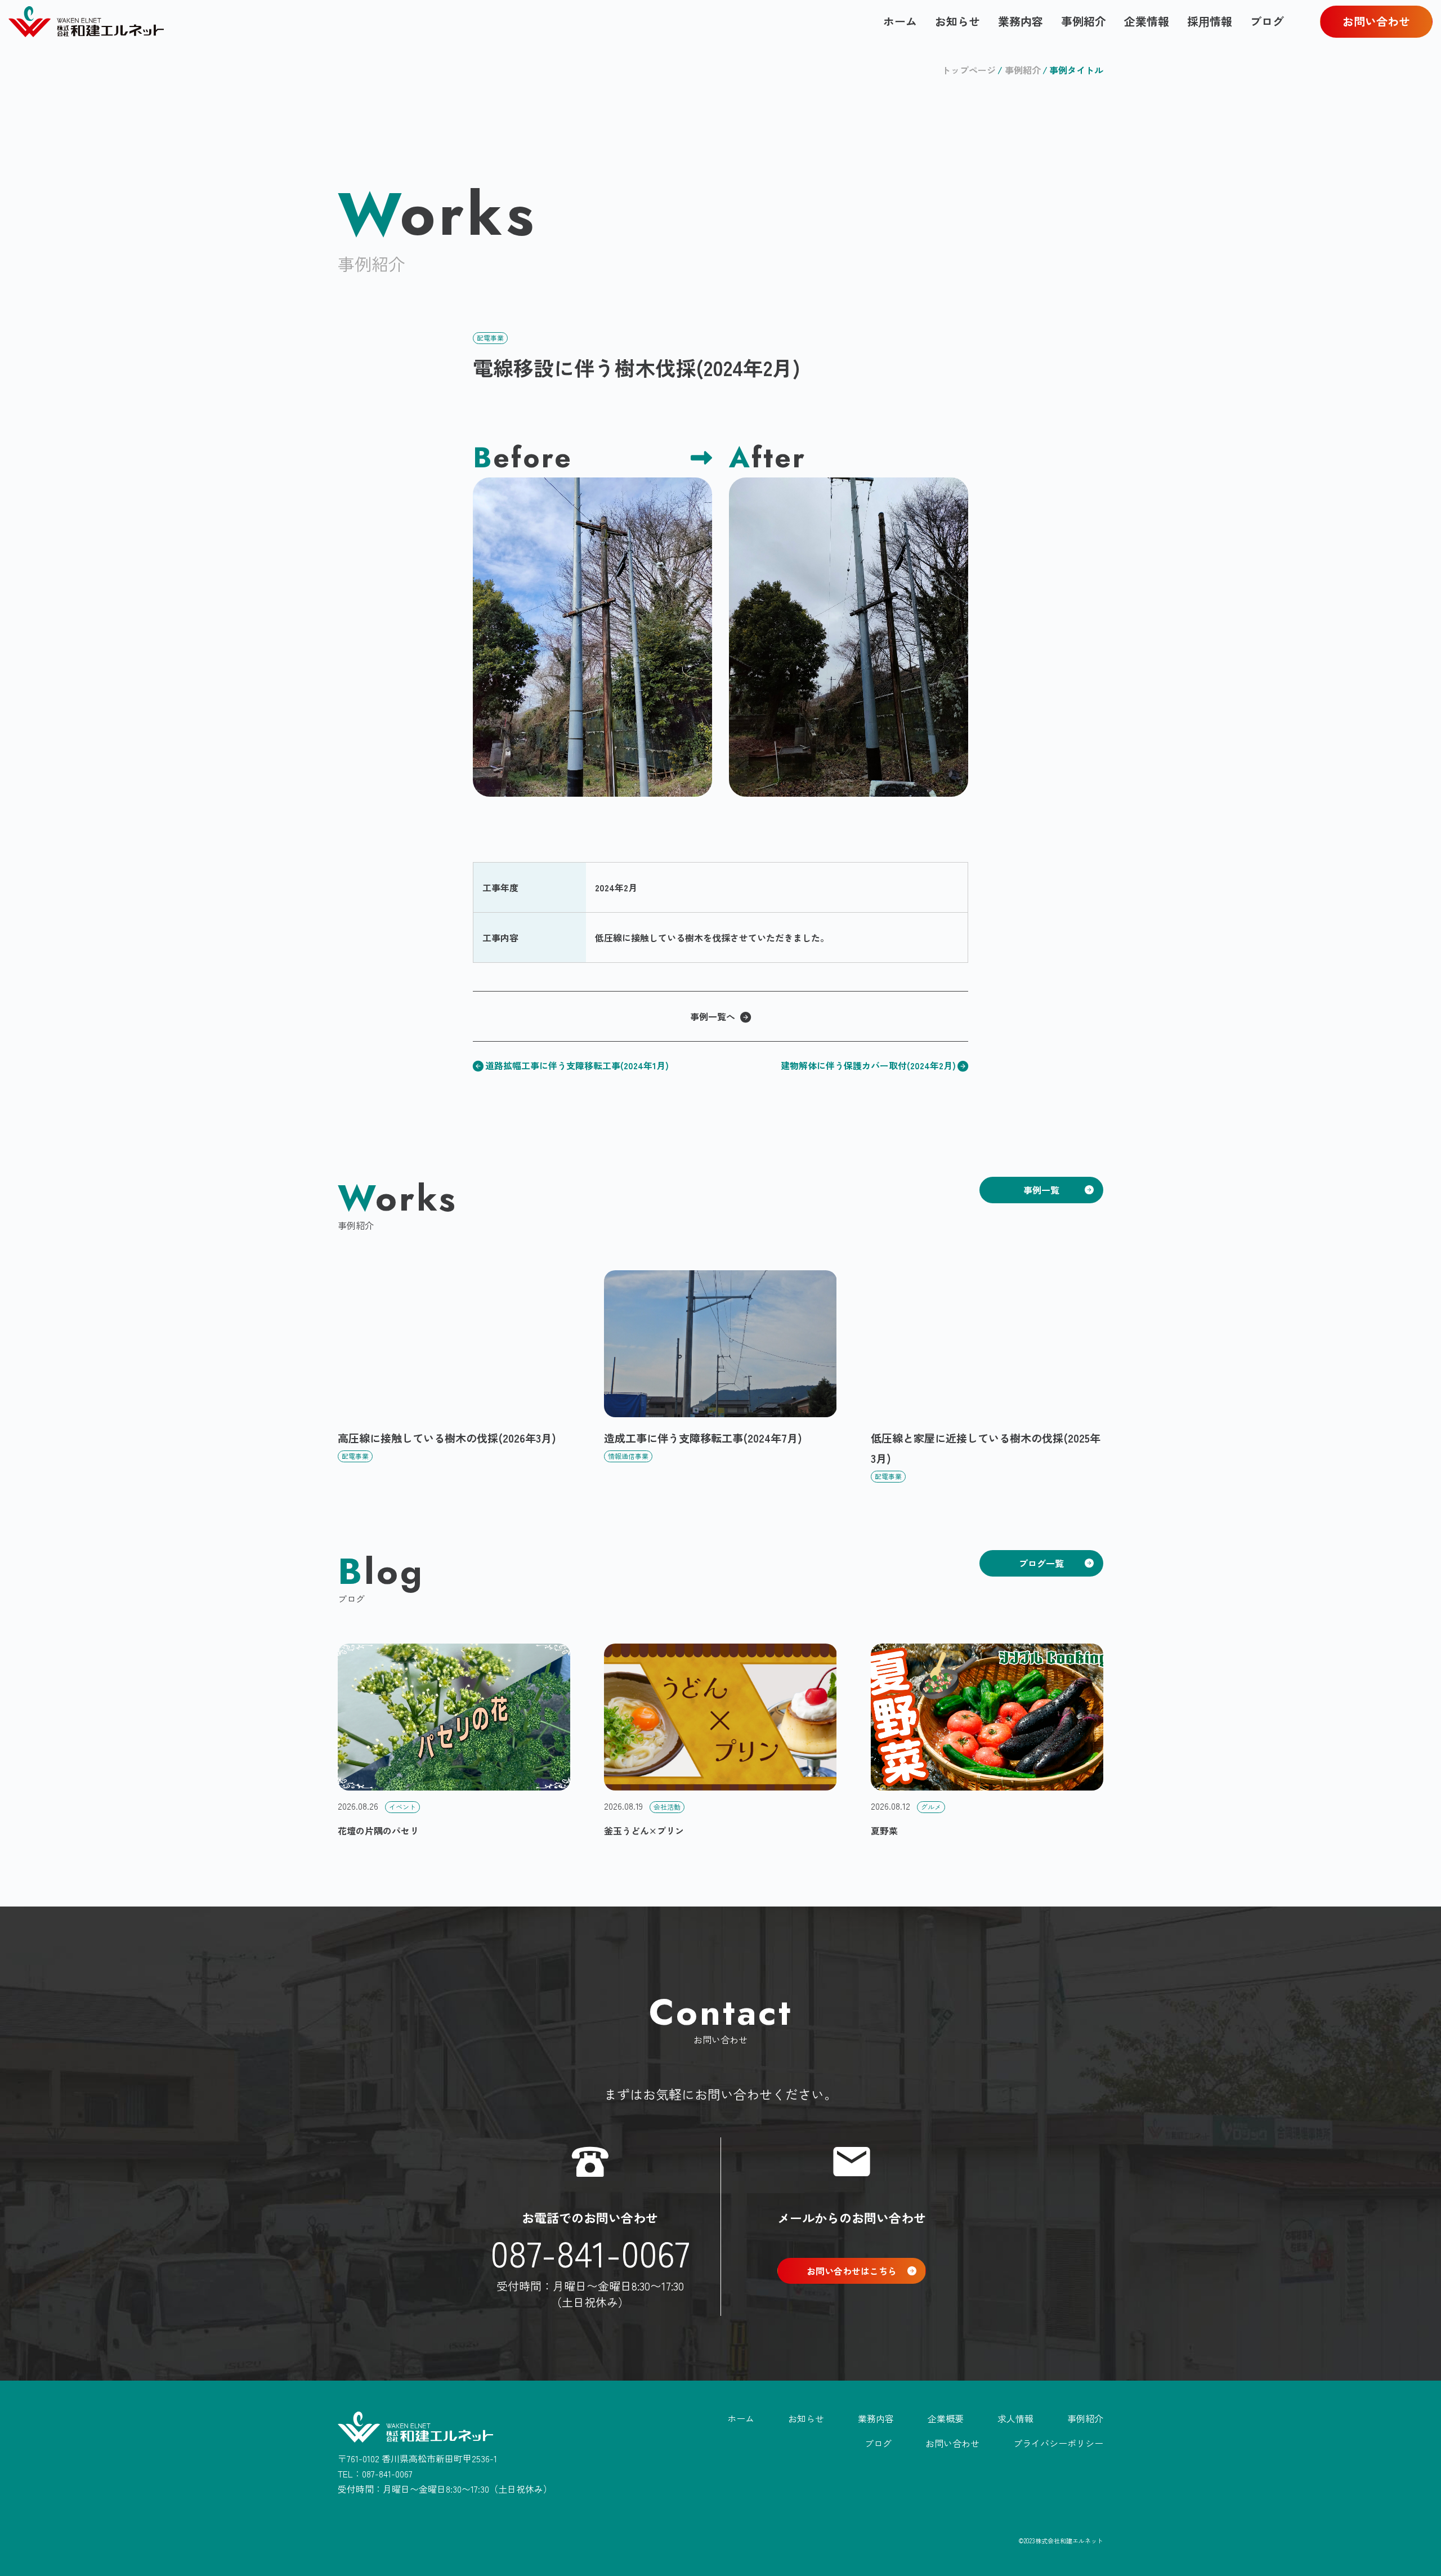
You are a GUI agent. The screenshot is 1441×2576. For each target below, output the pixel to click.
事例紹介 (1084, 21)
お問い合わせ (1376, 21)
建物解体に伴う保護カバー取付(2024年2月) (868, 1065)
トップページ (969, 70)
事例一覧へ (713, 1016)
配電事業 (490, 338)
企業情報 (1147, 21)
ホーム (900, 21)
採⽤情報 (1210, 21)
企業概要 (946, 2418)
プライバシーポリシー (1058, 2443)
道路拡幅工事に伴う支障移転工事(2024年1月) (577, 1065)
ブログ (1267, 21)
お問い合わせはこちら (852, 2271)
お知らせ (957, 21)
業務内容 (1021, 21)
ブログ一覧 (1041, 1563)
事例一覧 (1041, 1190)
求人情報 (1015, 2418)
